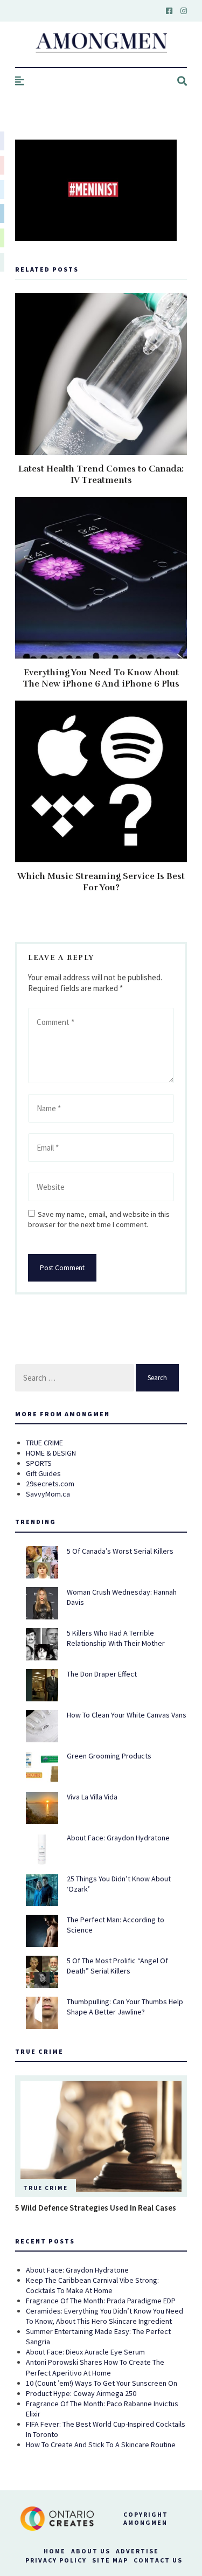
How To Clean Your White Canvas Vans (127, 1715)
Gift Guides (43, 1473)
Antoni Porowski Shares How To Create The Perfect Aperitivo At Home (95, 2367)
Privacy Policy (56, 2560)
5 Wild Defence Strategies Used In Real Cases (96, 2208)
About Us (91, 2551)
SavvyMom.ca (48, 1494)
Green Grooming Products (109, 1756)
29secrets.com (50, 1484)
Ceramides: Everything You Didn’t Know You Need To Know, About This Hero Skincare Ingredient (105, 2316)
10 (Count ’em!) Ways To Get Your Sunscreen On (102, 2383)
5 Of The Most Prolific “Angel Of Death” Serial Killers (117, 1966)
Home (55, 2551)
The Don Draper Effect (102, 1674)
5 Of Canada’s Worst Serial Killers (120, 1551)
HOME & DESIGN (51, 1453)
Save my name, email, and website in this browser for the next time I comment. (99, 1219)
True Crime (46, 2188)
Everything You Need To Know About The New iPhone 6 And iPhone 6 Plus (101, 678)
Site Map (110, 2560)
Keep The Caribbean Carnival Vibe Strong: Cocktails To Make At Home (92, 2285)
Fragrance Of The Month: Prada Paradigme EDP (101, 2301)
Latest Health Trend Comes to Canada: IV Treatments (101, 475)
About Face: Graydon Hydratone (118, 1838)
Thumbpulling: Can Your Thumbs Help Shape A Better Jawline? (125, 2007)
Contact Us (158, 2560)
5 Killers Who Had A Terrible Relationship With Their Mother (116, 1638)
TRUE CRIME (44, 1443)
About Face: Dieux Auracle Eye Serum (85, 2352)
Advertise (137, 2551)
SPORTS (39, 1463)
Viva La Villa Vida (92, 1797)
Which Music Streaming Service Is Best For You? (101, 882)
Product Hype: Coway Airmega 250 (81, 2393)
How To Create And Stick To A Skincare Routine (101, 2445)
